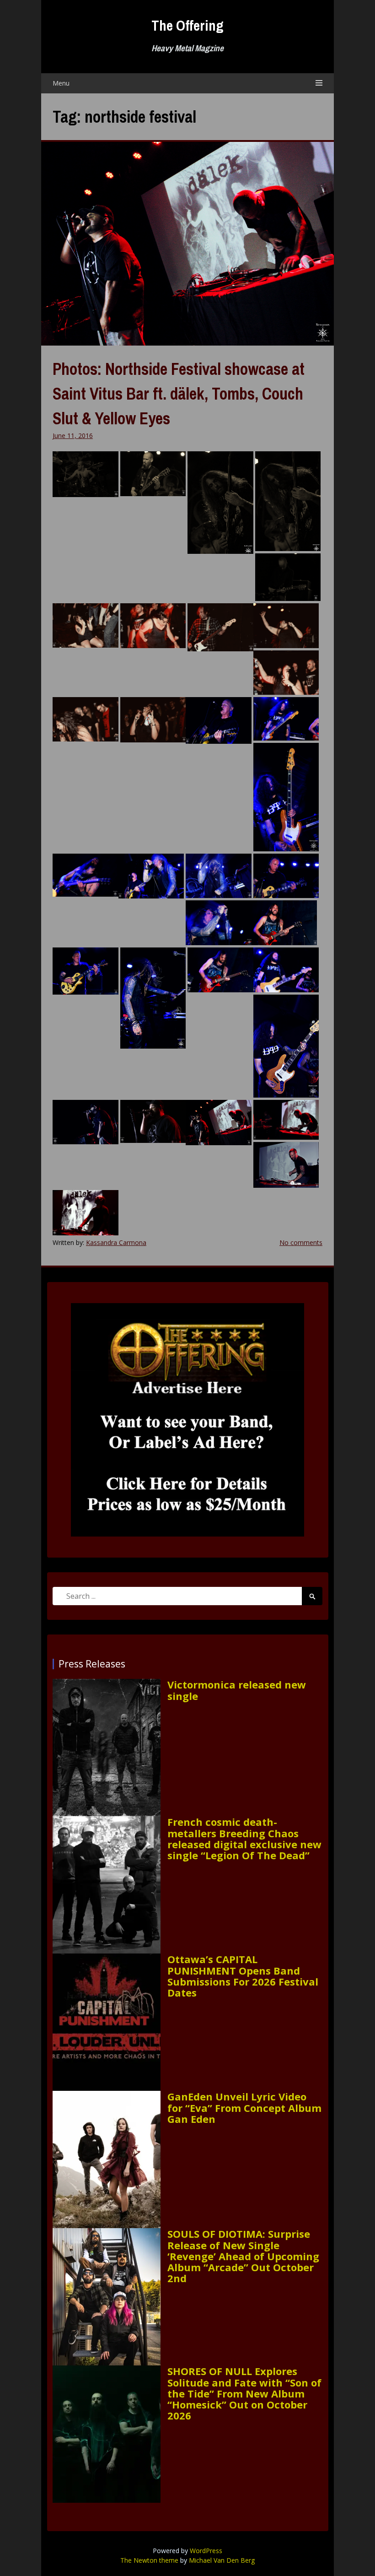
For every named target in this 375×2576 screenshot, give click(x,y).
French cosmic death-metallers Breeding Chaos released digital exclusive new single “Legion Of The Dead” (244, 1838)
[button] (86, 474)
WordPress (206, 2551)
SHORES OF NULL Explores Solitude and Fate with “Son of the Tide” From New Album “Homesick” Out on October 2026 (244, 2393)
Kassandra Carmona (116, 1242)
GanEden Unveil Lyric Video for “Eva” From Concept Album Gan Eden (244, 2108)
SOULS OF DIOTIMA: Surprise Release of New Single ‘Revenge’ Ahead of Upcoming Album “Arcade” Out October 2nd (243, 2256)
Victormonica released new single (237, 1690)
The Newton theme (149, 2560)
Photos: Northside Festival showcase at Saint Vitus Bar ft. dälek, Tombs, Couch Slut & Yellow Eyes (179, 394)
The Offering (187, 25)
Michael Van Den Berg (222, 2560)
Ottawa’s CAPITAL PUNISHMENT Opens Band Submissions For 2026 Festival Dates (243, 1976)
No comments (301, 1242)
